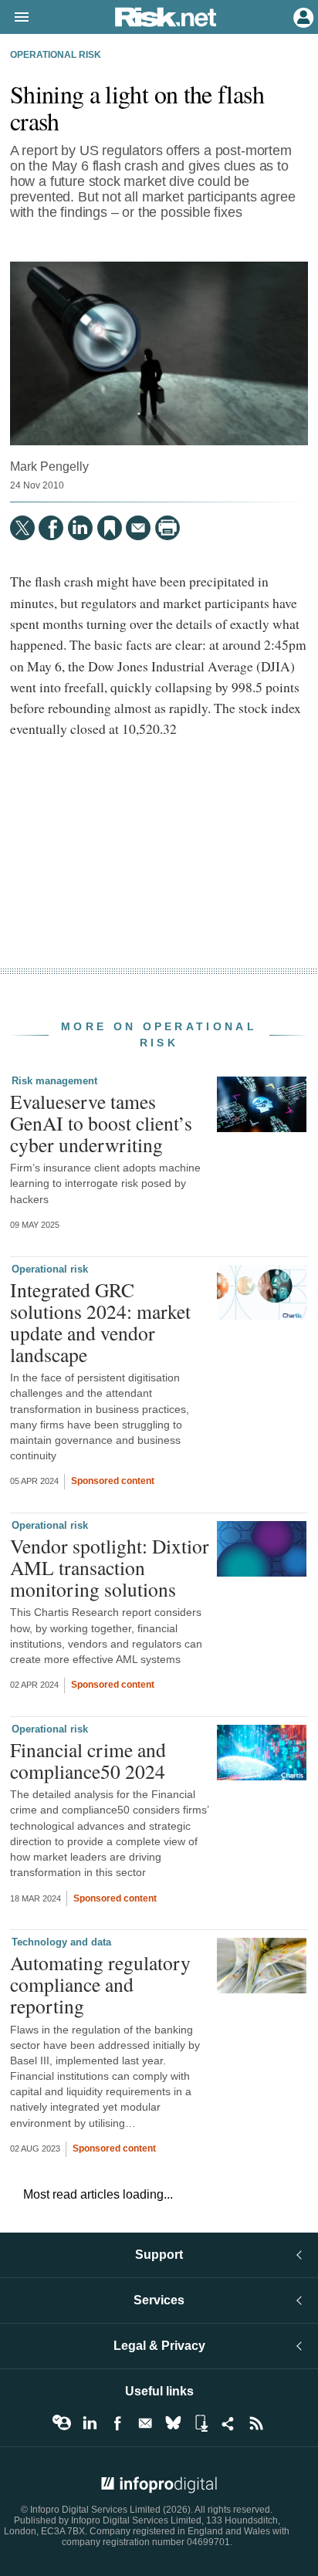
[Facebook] (51, 528)
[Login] (302, 16)
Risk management (54, 1081)
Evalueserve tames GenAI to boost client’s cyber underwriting (101, 1123)
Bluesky (173, 2423)
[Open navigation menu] (15, 18)
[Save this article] (110, 528)
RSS (256, 2423)
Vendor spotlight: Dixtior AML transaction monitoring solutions (110, 1567)
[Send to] (138, 528)
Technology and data (61, 1942)
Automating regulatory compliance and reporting (100, 1984)
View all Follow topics (62, 2423)
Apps (201, 2423)
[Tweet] (22, 528)
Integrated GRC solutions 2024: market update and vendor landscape (100, 1322)
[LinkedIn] (80, 528)
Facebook (117, 2423)
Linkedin (90, 2423)
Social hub (228, 2423)
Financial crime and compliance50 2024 (88, 1760)
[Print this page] (167, 528)
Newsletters (145, 2423)
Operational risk (56, 55)
